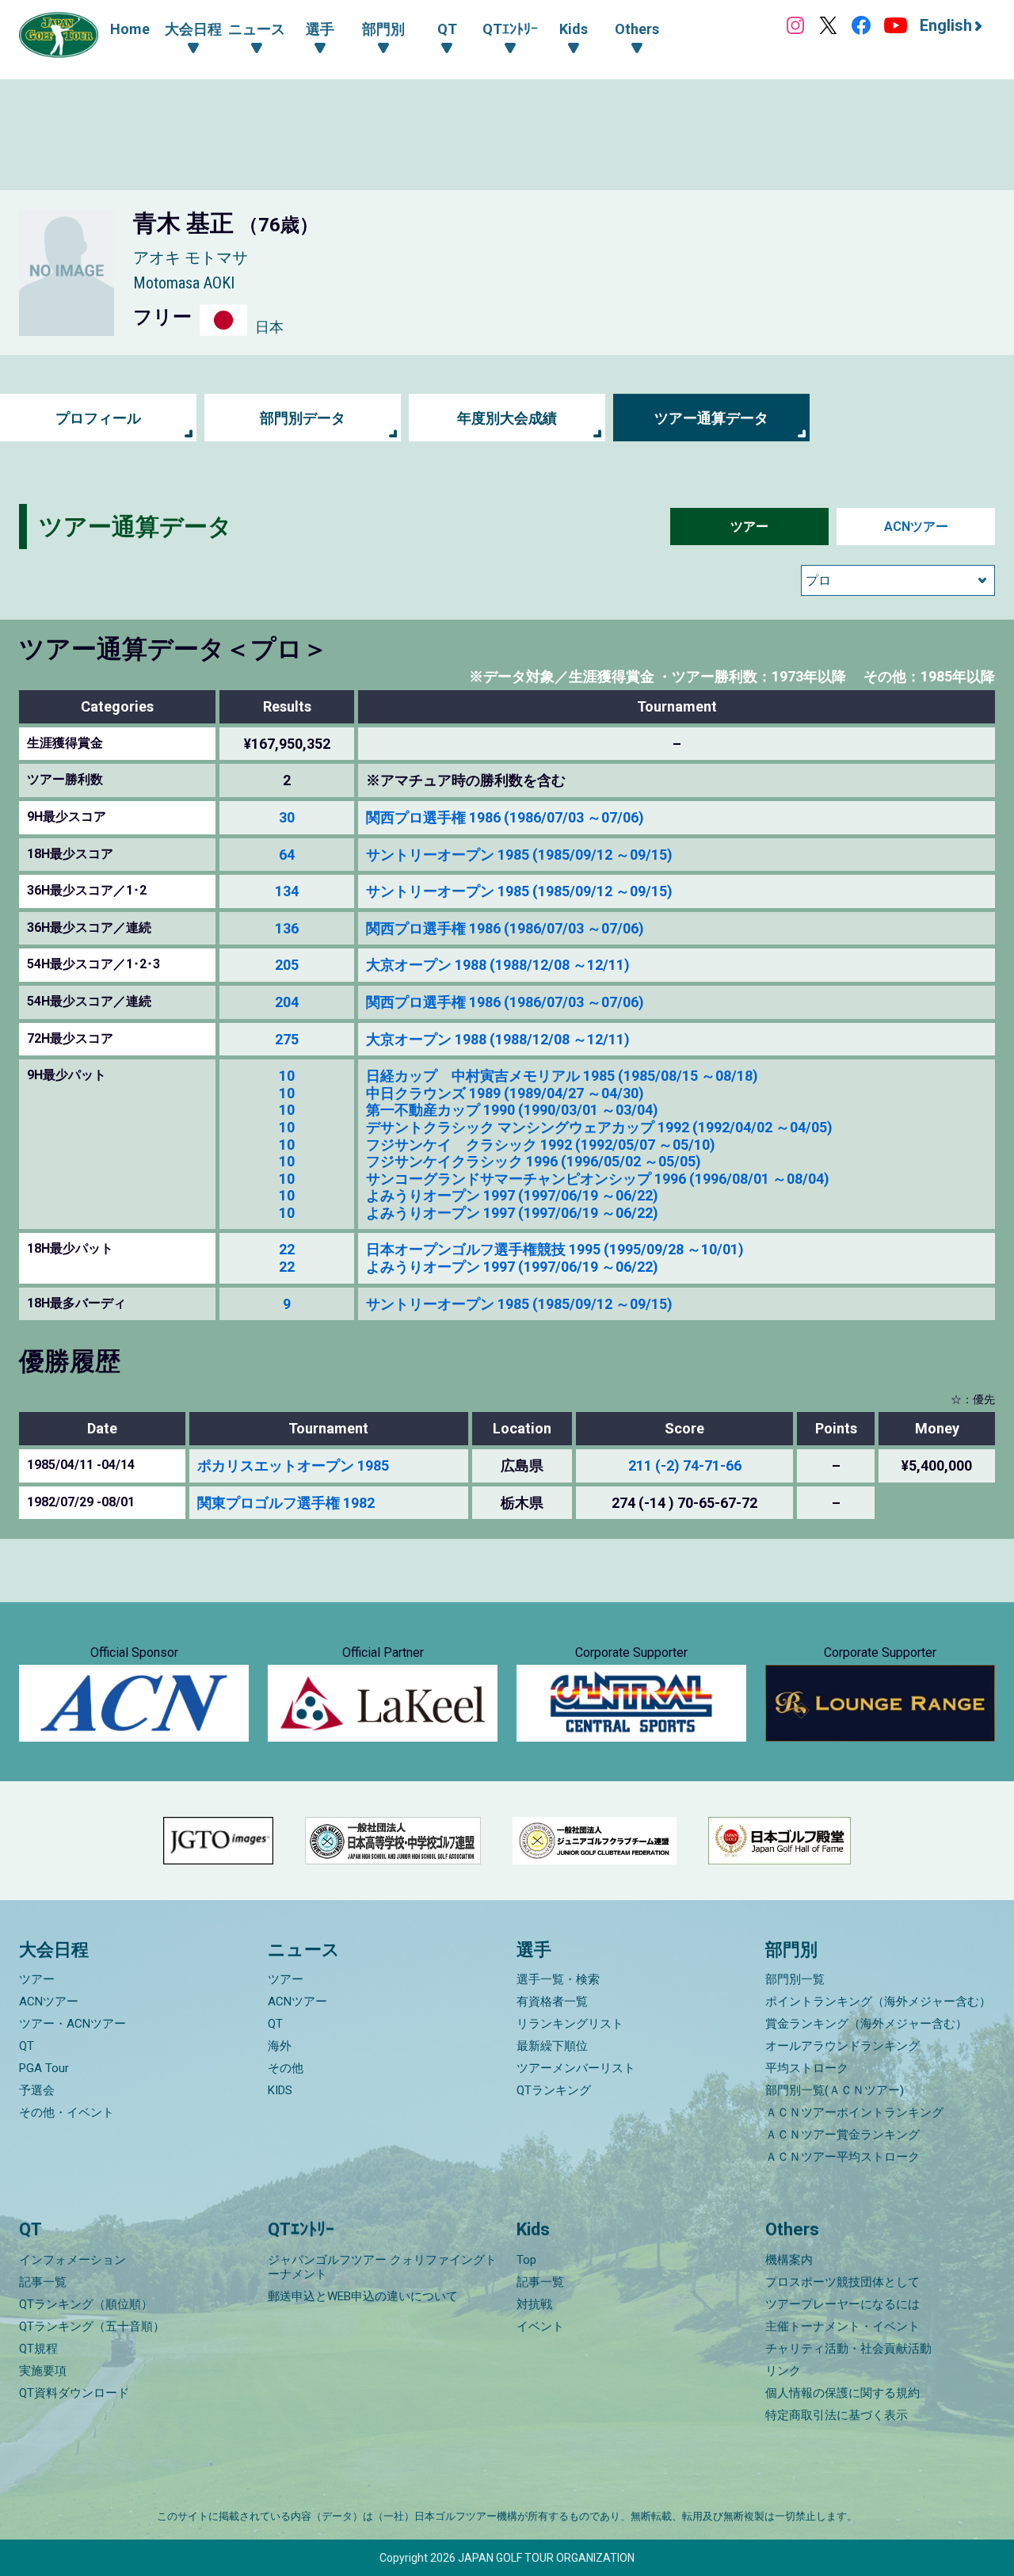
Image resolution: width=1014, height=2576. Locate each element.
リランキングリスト (570, 2024)
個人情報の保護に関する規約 (842, 2393)
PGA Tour (44, 2068)
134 (287, 891)
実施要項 (43, 2371)
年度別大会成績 (507, 418)
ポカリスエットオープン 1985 (293, 1465)
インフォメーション (72, 2260)
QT (27, 2046)
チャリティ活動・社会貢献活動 (848, 2349)
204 (287, 1002)
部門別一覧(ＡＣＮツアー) (835, 2090)
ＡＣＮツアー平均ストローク (842, 2157)
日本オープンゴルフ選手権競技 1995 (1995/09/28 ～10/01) (555, 1249)
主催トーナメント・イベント (842, 2326)
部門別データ (303, 418)
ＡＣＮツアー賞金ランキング (842, 2135)
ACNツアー (916, 527)
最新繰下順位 (552, 2046)
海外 (280, 2046)
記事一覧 (43, 2282)
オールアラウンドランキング (842, 2046)
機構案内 (789, 2260)
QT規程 (38, 2349)
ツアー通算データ (711, 418)
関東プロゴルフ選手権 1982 (286, 1503)
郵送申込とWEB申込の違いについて (363, 2296)
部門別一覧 (795, 1979)
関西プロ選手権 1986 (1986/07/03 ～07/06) (505, 817)
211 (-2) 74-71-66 (685, 1465)
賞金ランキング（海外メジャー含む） (866, 2024)
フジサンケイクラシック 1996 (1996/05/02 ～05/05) (534, 1161)
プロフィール (98, 418)
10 (287, 1076)
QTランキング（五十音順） (92, 2326)
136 (287, 928)
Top (526, 2260)
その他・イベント (67, 2112)
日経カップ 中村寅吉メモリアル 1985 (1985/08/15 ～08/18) (562, 1076)
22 (287, 1249)
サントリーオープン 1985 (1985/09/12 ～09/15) (519, 855)
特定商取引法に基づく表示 (837, 2415)
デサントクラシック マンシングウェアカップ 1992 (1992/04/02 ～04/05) (599, 1127)
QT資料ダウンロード (74, 2393)
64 (287, 855)
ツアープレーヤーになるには (842, 2304)
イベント (540, 2326)
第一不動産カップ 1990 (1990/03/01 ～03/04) (512, 1110)
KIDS (280, 2090)
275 (287, 1039)
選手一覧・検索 (558, 1979)
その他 (286, 2068)
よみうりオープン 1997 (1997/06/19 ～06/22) (512, 1195)
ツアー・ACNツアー (72, 2024)
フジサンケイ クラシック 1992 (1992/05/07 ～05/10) (541, 1145)
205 (287, 965)
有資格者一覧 (552, 2002)
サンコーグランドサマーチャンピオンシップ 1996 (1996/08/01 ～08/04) (598, 1179)
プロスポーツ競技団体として (842, 2282)
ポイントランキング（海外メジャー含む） (878, 2002)
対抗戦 (534, 2304)
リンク (783, 2371)
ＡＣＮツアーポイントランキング (854, 2112)
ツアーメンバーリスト (576, 2068)
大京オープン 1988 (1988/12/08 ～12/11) (498, 965)
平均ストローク (807, 2068)
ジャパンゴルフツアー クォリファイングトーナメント (382, 2267)
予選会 (37, 2090)
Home (130, 29)
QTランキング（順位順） (86, 2304)
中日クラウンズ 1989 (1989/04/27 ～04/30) (505, 1093)
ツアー (749, 527)
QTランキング (554, 2090)
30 (287, 817)
